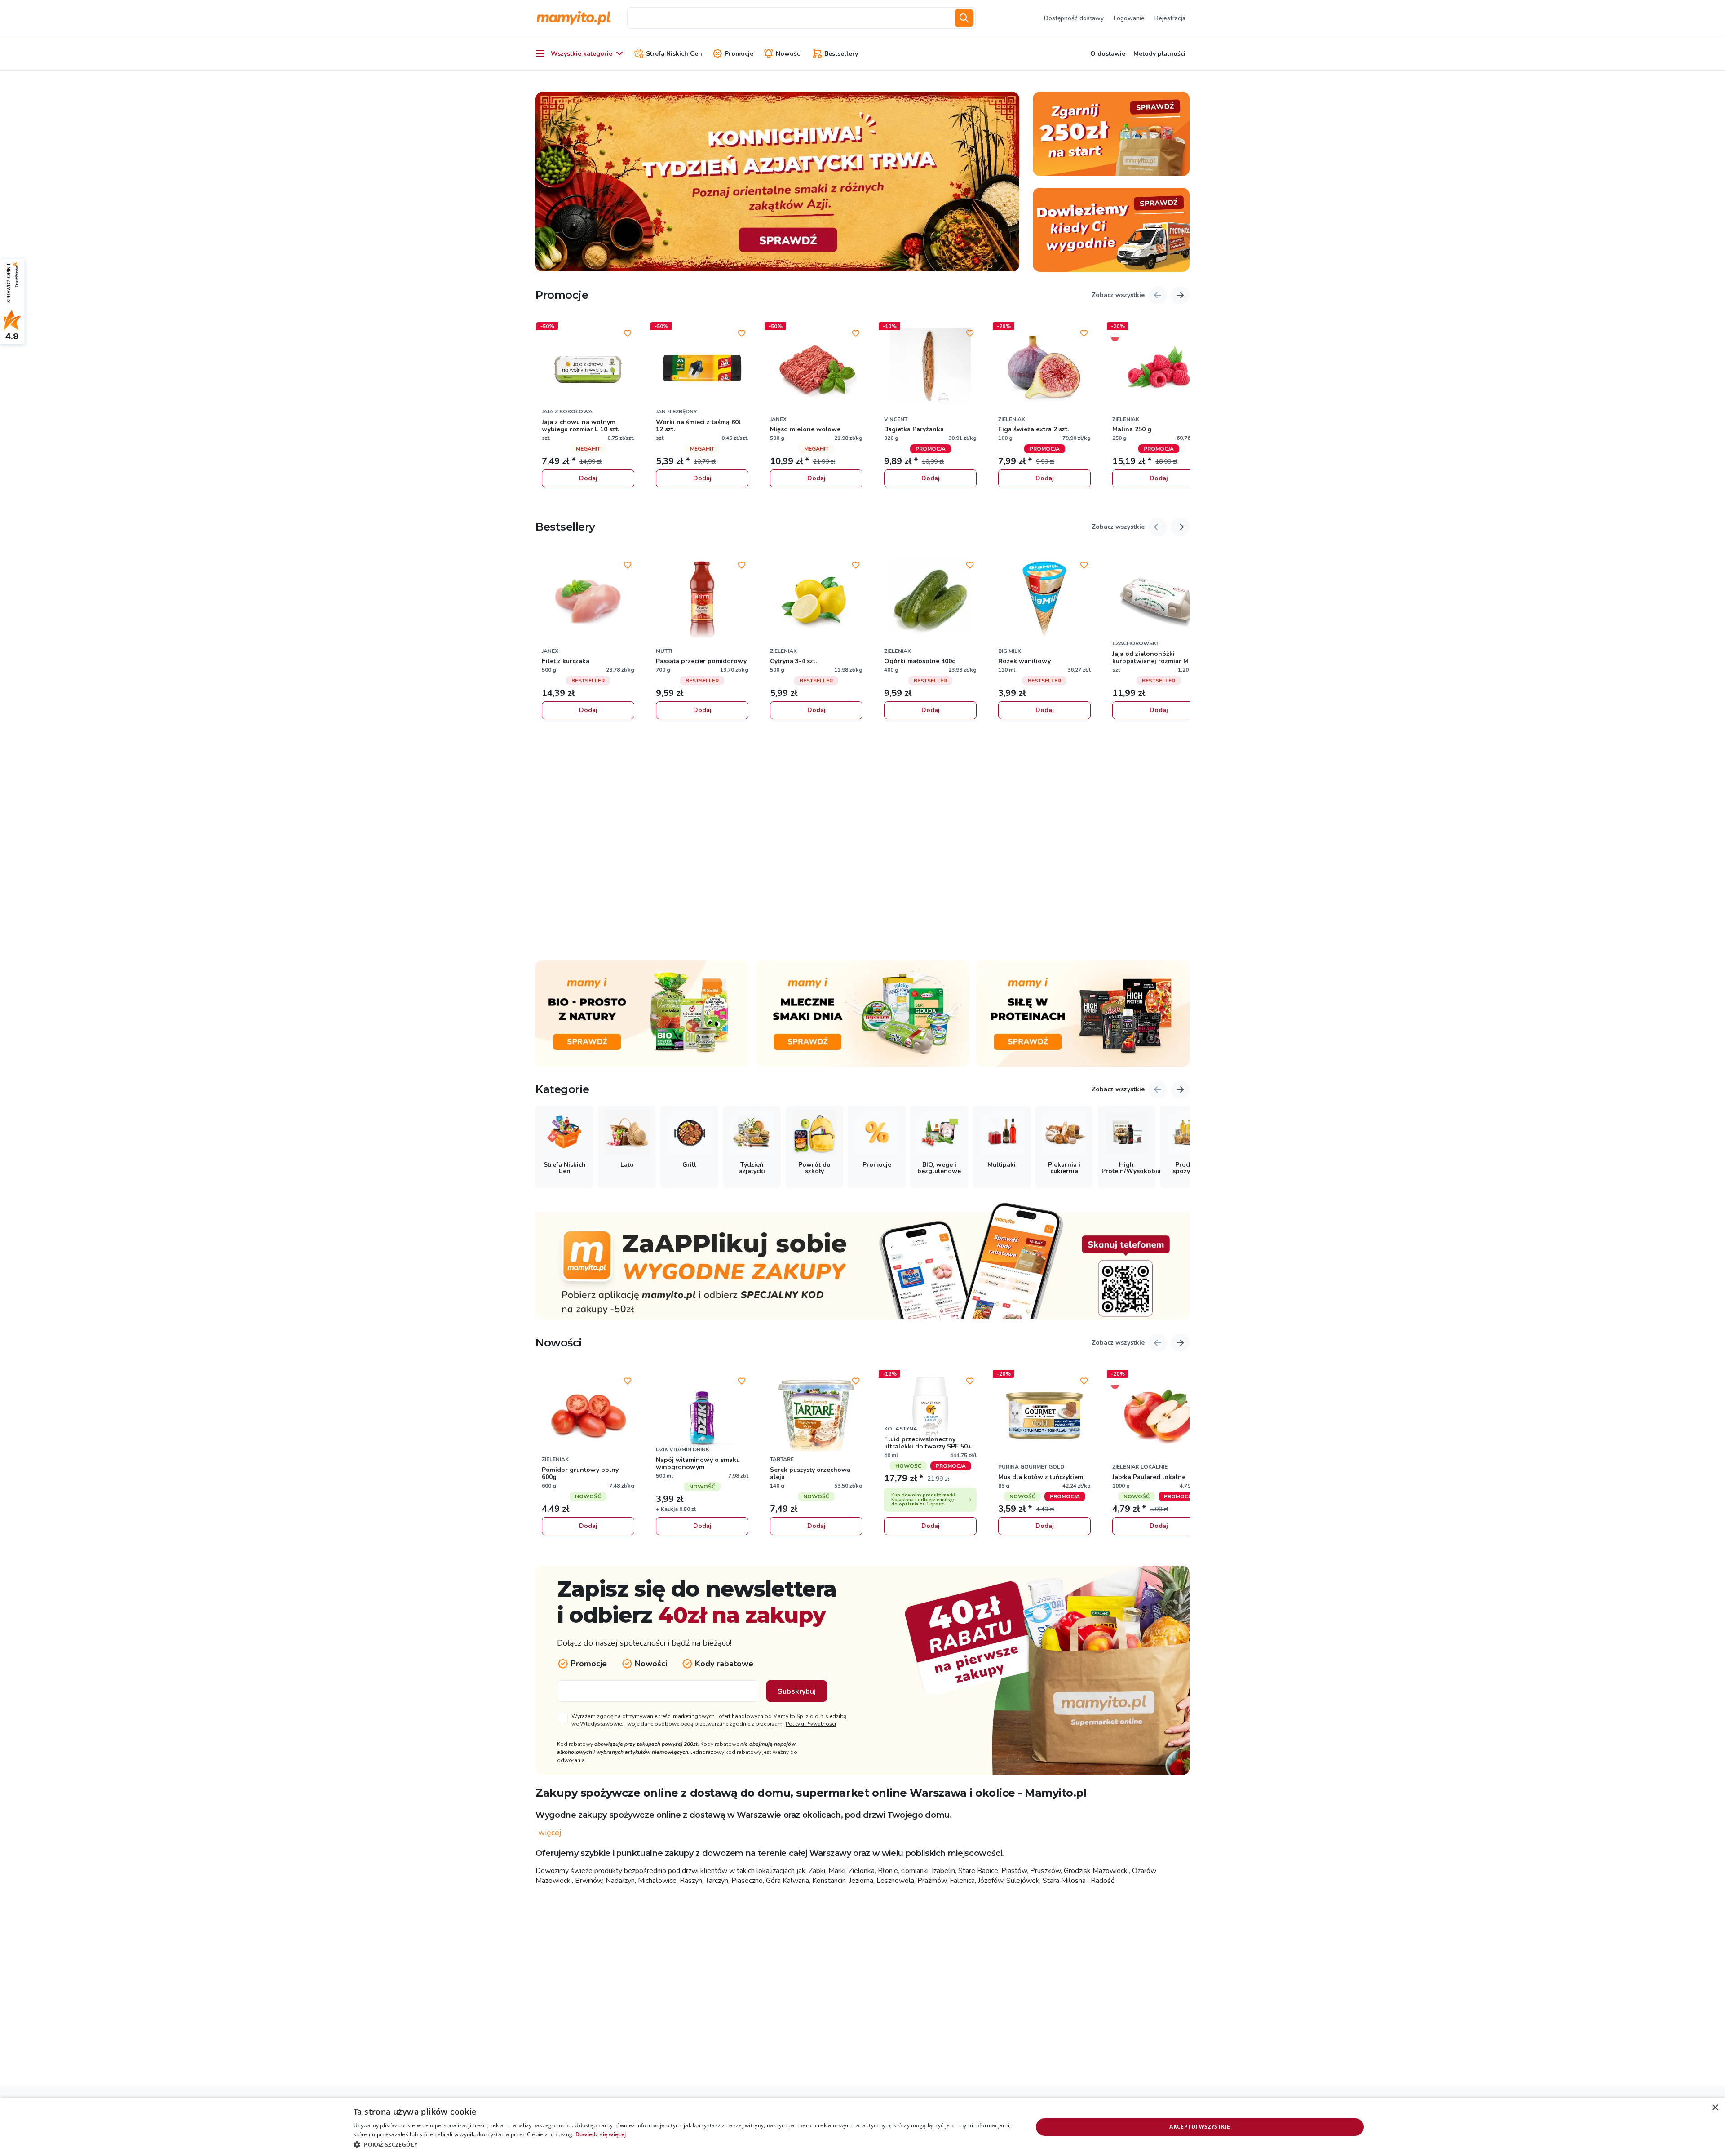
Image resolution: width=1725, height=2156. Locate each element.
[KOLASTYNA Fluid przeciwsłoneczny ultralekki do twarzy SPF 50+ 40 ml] (930, 1416)
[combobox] (789, 18)
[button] (683, 2144)
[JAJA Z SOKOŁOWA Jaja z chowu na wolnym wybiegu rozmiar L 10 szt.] (588, 368)
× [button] (1715, 2108)
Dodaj (588, 478)
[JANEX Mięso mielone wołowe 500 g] (816, 368)
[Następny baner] (1007, 182)
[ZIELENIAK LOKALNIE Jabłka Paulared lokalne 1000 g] (1159, 1416)
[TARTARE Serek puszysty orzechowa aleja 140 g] (816, 1416)
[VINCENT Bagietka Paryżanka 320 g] (930, 368)
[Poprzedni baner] (548, 182)
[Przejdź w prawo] (1180, 1089)
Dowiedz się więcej (601, 2134)
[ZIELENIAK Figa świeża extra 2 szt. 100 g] (1044, 368)
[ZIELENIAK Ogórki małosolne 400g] (930, 600)
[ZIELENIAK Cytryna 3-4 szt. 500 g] (816, 600)
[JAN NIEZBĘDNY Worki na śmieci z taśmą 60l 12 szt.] (702, 368)
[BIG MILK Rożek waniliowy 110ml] (1044, 600)
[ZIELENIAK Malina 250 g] (1159, 368)
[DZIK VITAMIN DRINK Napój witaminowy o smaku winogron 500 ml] (702, 1416)
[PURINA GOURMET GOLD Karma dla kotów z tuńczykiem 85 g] (1044, 1416)
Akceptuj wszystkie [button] (1200, 2127)
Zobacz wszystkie (1118, 295)
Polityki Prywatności (811, 1724)
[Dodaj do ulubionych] (628, 333)
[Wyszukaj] (964, 18)
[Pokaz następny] (1180, 295)
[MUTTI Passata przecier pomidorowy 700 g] (702, 600)
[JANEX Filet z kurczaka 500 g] (588, 600)
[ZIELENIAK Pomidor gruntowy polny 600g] (588, 1416)
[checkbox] (703, 1720)
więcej (550, 1833)
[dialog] (862, 2127)
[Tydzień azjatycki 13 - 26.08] (777, 182)
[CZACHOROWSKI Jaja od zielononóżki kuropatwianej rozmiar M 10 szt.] (1159, 600)
